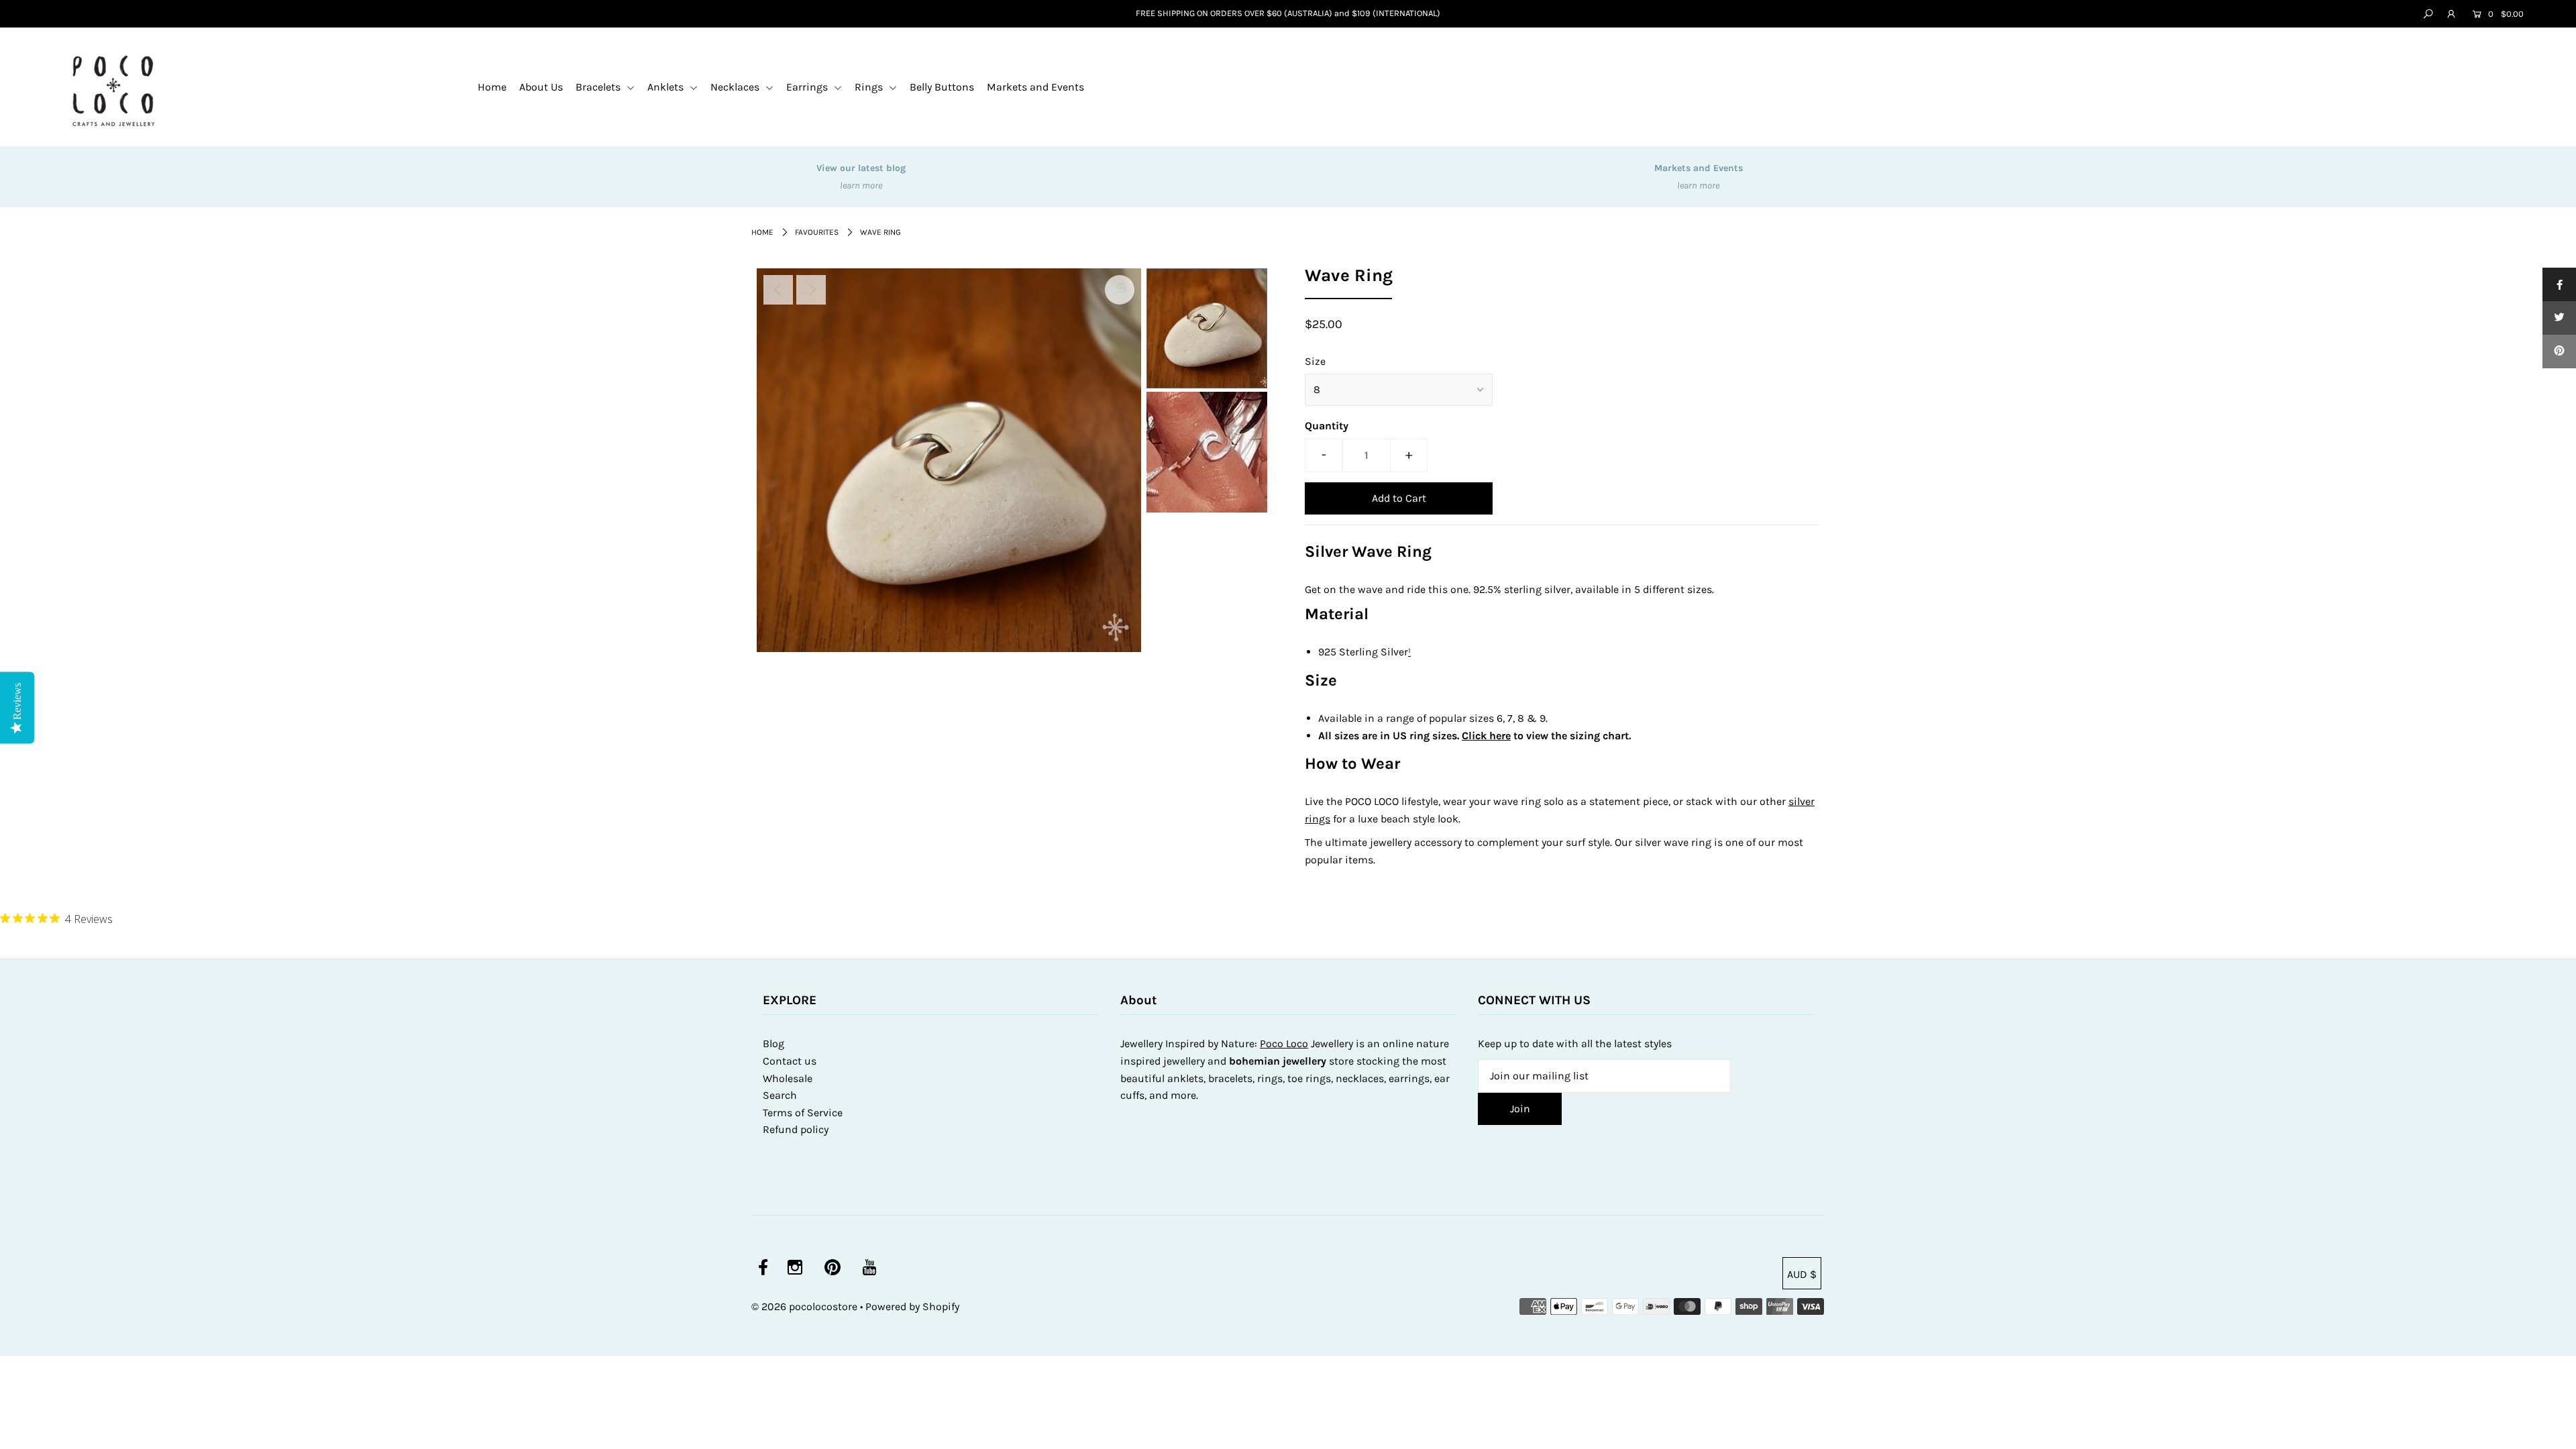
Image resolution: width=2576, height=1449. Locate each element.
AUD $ (1802, 1274)
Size (1315, 361)
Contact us (790, 1061)
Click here (1486, 736)
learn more (861, 185)
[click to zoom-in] (1120, 290)
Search (780, 1095)
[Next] (811, 290)
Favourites (817, 232)
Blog (773, 1043)
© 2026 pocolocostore (804, 1306)
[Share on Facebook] (2559, 284)
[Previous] (778, 290)
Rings (870, 87)
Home (492, 87)
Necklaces (736, 87)
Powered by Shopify (912, 1306)
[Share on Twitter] (2559, 318)
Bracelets (599, 87)
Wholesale (788, 1078)
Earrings (808, 87)
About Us (541, 87)
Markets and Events (1035, 87)
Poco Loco (1284, 1043)
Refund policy (796, 1129)
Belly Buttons (942, 87)
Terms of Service (803, 1113)
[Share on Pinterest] (2559, 352)
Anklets (667, 87)
